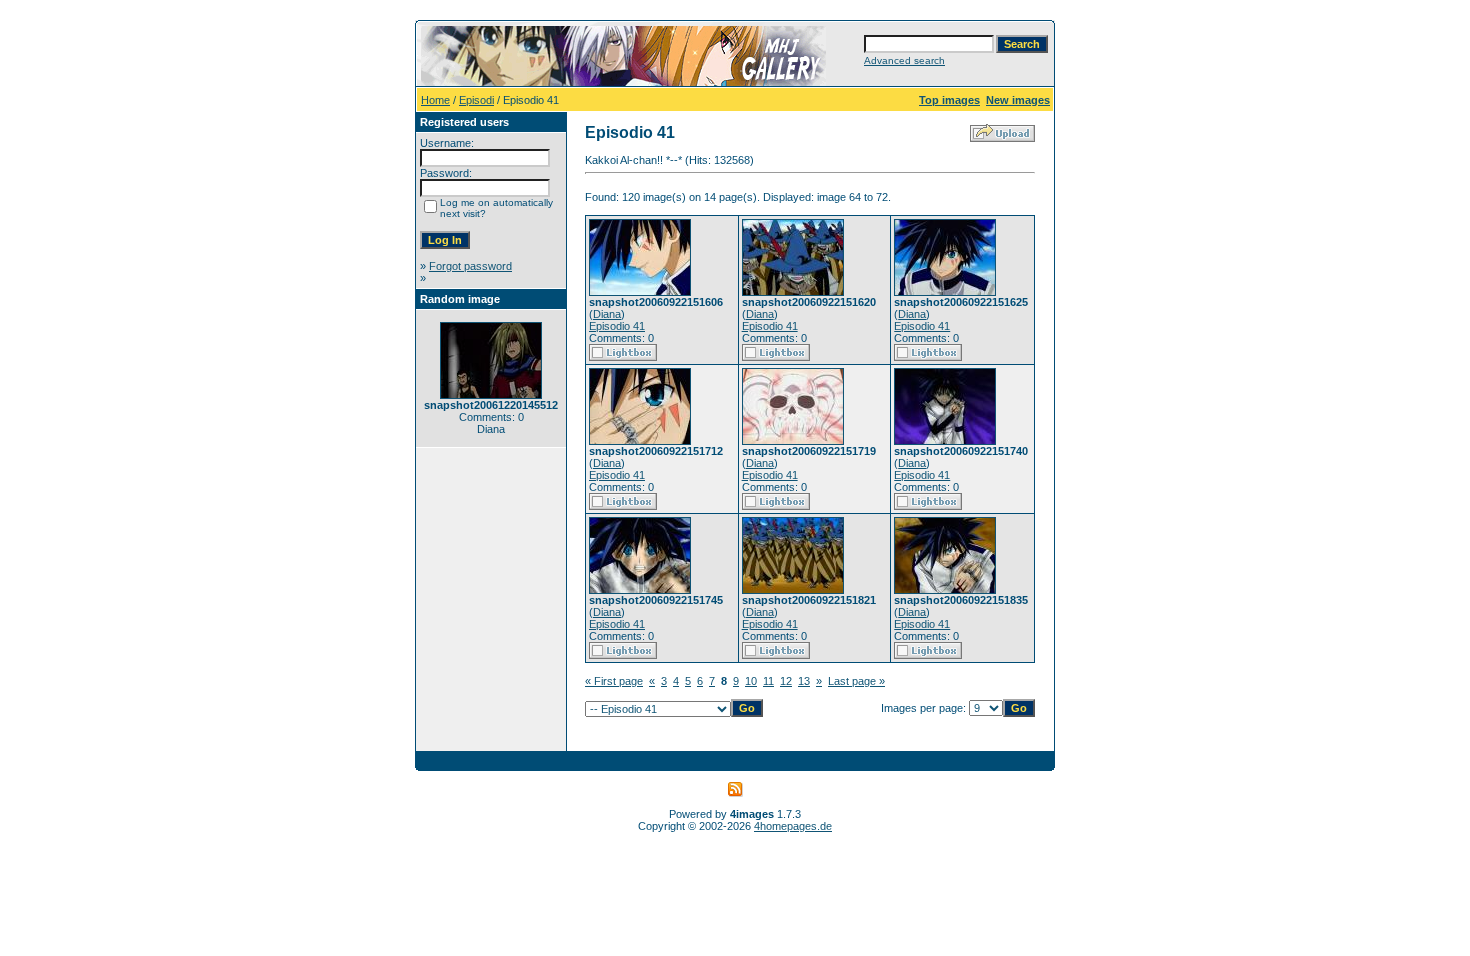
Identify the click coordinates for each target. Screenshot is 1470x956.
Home (435, 100)
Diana (607, 314)
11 (768, 681)
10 (751, 681)
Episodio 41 (617, 326)
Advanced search (904, 60)
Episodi (476, 100)
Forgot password (470, 266)
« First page (614, 681)
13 (804, 681)
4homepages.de (793, 826)
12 (786, 681)
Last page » (856, 681)
